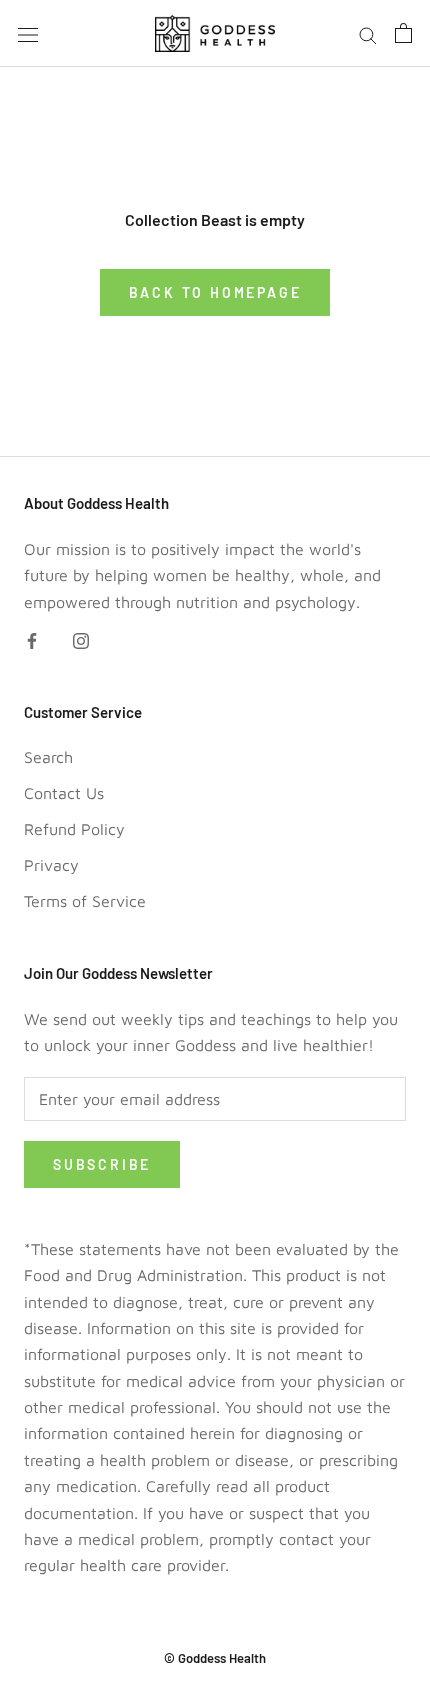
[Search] (368, 33)
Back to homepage (215, 292)
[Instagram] (81, 639)
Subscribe (102, 1164)
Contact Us (64, 793)
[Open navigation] (28, 33)
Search (48, 757)
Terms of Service (85, 901)
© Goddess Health (215, 1658)
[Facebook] (32, 639)
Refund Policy (74, 829)
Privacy (51, 865)
